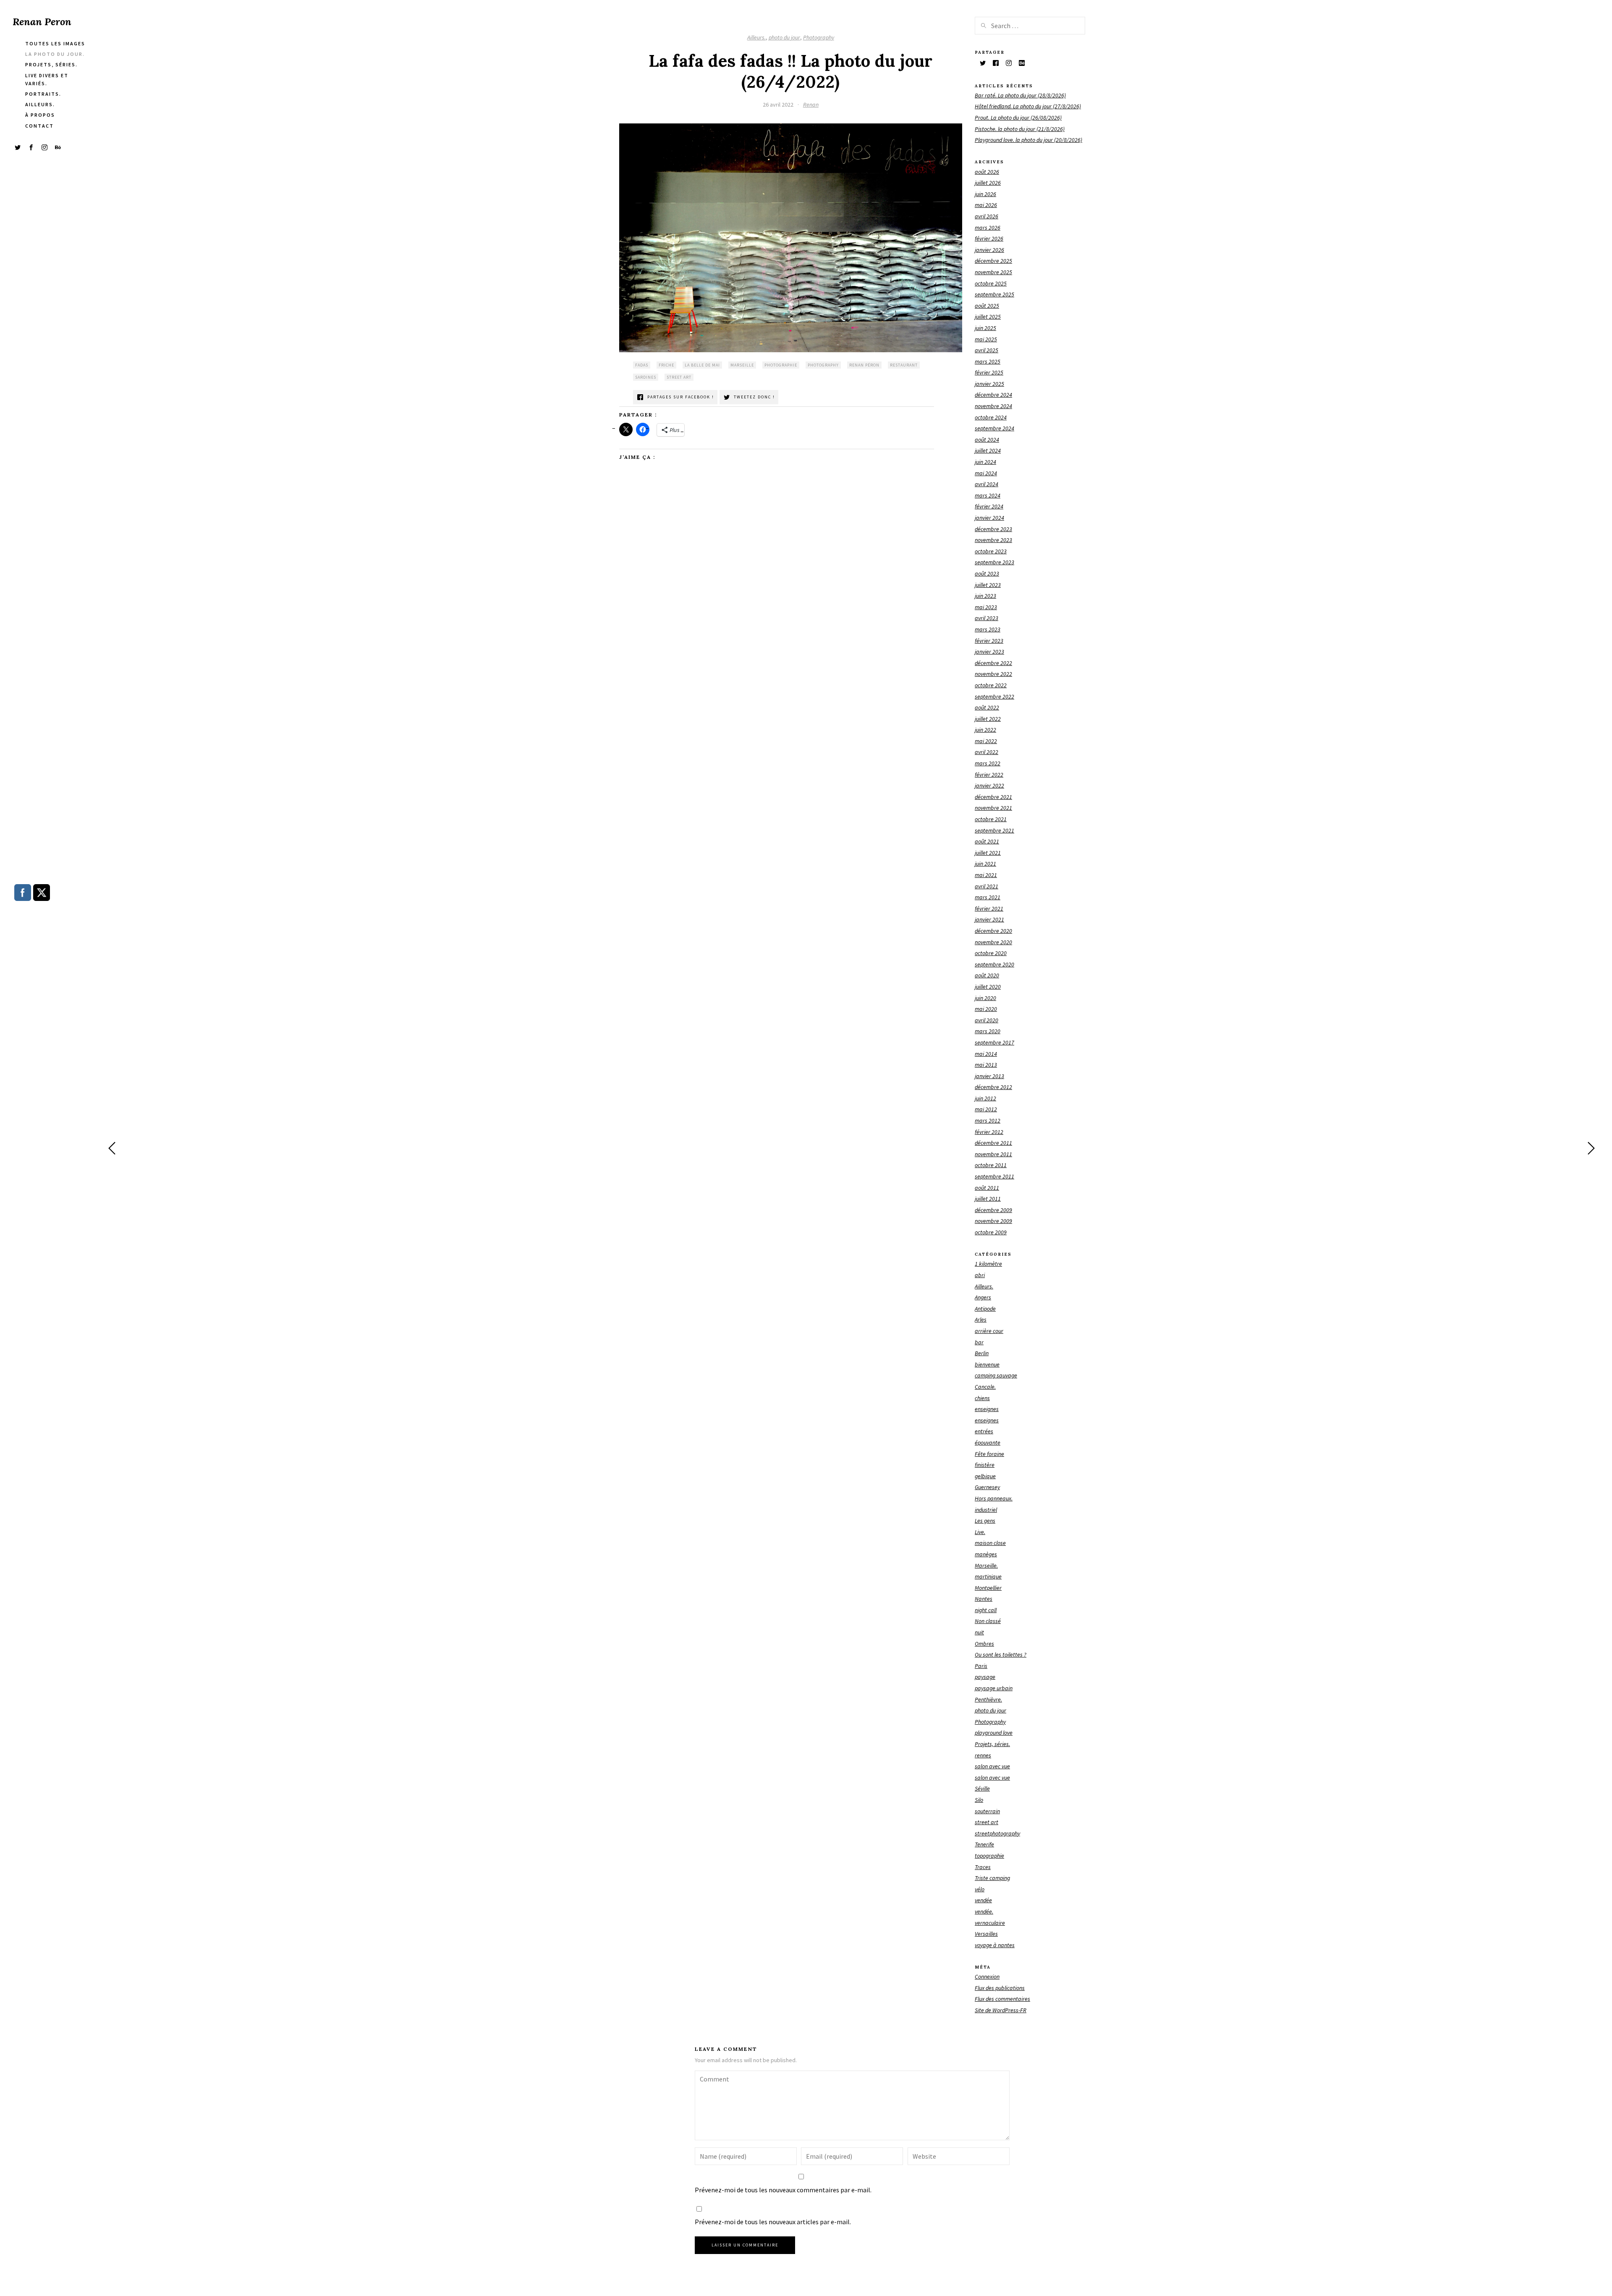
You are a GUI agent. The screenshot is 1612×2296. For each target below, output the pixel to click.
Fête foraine (989, 1454)
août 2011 (987, 1188)
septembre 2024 (994, 428)
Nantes (984, 1599)
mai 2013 (986, 1065)
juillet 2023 (988, 585)
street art (679, 377)
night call (986, 1610)
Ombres (984, 1644)
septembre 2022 (994, 696)
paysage (985, 1677)
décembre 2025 (993, 261)
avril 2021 (987, 886)
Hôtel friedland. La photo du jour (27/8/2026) (1028, 106)
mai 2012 (986, 1109)
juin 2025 (985, 328)
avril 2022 (987, 752)
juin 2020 (985, 998)
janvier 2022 (989, 785)
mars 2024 (988, 495)
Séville (982, 1788)
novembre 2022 (993, 674)
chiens (982, 1398)
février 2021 (989, 908)
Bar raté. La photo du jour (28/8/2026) (1020, 95)
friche (666, 365)
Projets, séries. (992, 1744)
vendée (983, 1900)
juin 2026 (985, 194)
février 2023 (989, 641)
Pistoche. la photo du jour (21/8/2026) (1020, 129)
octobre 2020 (991, 953)
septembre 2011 (994, 1176)
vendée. (984, 1911)
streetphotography (997, 1833)
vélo (980, 1889)
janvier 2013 (989, 1076)
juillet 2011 (988, 1199)
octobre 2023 (991, 551)
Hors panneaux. (994, 1498)
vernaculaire (990, 1923)
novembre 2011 (993, 1154)
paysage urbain (994, 1688)
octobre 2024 (991, 417)
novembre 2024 (993, 406)
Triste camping (992, 1878)
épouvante (988, 1443)
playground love (994, 1733)
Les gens (985, 1521)
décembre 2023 (993, 529)
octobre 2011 (991, 1165)
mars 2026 (988, 228)
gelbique (985, 1476)
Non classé (988, 1621)
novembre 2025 (993, 272)
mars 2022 (988, 763)
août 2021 (987, 841)
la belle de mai (702, 365)
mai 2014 (986, 1054)
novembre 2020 (993, 942)
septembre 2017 (994, 1042)
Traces (983, 1867)
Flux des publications (1000, 1988)
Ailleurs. (756, 37)
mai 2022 (986, 741)
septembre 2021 (994, 830)
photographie (781, 365)
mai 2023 (986, 607)
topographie (989, 1856)
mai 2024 (986, 473)
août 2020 (987, 975)
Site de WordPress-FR (1001, 2010)
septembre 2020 (994, 964)
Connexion (987, 1977)
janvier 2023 (989, 652)
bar (979, 1342)
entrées (984, 1431)
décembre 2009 (993, 1210)
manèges (986, 1554)
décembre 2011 (993, 1143)
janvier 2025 (989, 384)
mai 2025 (986, 339)
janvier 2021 (989, 919)
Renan (811, 105)
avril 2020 (987, 1020)
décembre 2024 (993, 395)
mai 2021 (986, 875)
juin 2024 (985, 462)
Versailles (986, 1934)
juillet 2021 (988, 853)
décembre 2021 (993, 797)
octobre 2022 (991, 685)
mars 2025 (988, 361)
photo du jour (784, 37)
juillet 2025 (988, 317)
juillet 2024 (988, 450)
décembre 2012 (993, 1087)
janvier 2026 (989, 250)
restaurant (904, 365)
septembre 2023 (994, 562)
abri (980, 1275)
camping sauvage (996, 1375)
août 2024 (987, 440)
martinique (988, 1576)
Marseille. (986, 1566)
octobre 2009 (991, 1232)
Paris (981, 1666)
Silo (979, 1800)
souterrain (987, 1811)
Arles (981, 1319)
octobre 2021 (991, 819)
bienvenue (987, 1364)
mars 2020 (988, 1031)
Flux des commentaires (1002, 1999)
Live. (980, 1532)
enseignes (987, 1409)
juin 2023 (985, 596)
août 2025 (987, 306)
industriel (986, 1510)
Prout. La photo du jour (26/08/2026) (1018, 118)
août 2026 (987, 172)
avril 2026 (987, 216)
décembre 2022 (993, 663)
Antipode (985, 1309)
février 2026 (989, 238)
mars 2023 (988, 629)
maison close (990, 1543)
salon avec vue (992, 1766)
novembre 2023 (993, 540)
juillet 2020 (988, 987)
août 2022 (987, 707)
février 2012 (989, 1132)
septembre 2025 (994, 294)
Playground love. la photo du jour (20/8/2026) (1028, 140)
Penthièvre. (988, 1699)
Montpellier (988, 1588)
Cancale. (985, 1387)
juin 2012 (985, 1098)
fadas (642, 365)
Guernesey (987, 1487)
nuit (979, 1632)
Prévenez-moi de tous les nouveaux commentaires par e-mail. (783, 2190)
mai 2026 (986, 205)
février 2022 (989, 775)
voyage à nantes (995, 1945)
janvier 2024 (989, 518)
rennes (983, 1755)
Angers (983, 1297)
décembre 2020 (993, 931)
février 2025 (989, 372)
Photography (819, 37)
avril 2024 (987, 484)
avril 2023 (987, 618)
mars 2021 (988, 897)
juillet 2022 (988, 719)
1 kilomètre (988, 1264)
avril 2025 (987, 350)
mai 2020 (986, 1009)
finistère (985, 1465)
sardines (646, 377)
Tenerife (984, 1844)
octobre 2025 (991, 283)
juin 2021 (985, 864)
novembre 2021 (993, 808)
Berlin (982, 1353)
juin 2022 (985, 730)
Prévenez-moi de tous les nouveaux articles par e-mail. (773, 2222)
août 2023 (987, 573)
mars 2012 (988, 1121)
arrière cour (989, 1331)
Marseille (742, 365)
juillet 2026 (988, 183)
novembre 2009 (993, 1221)
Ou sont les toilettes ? (1001, 1655)
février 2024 (989, 506)
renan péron (864, 365)
